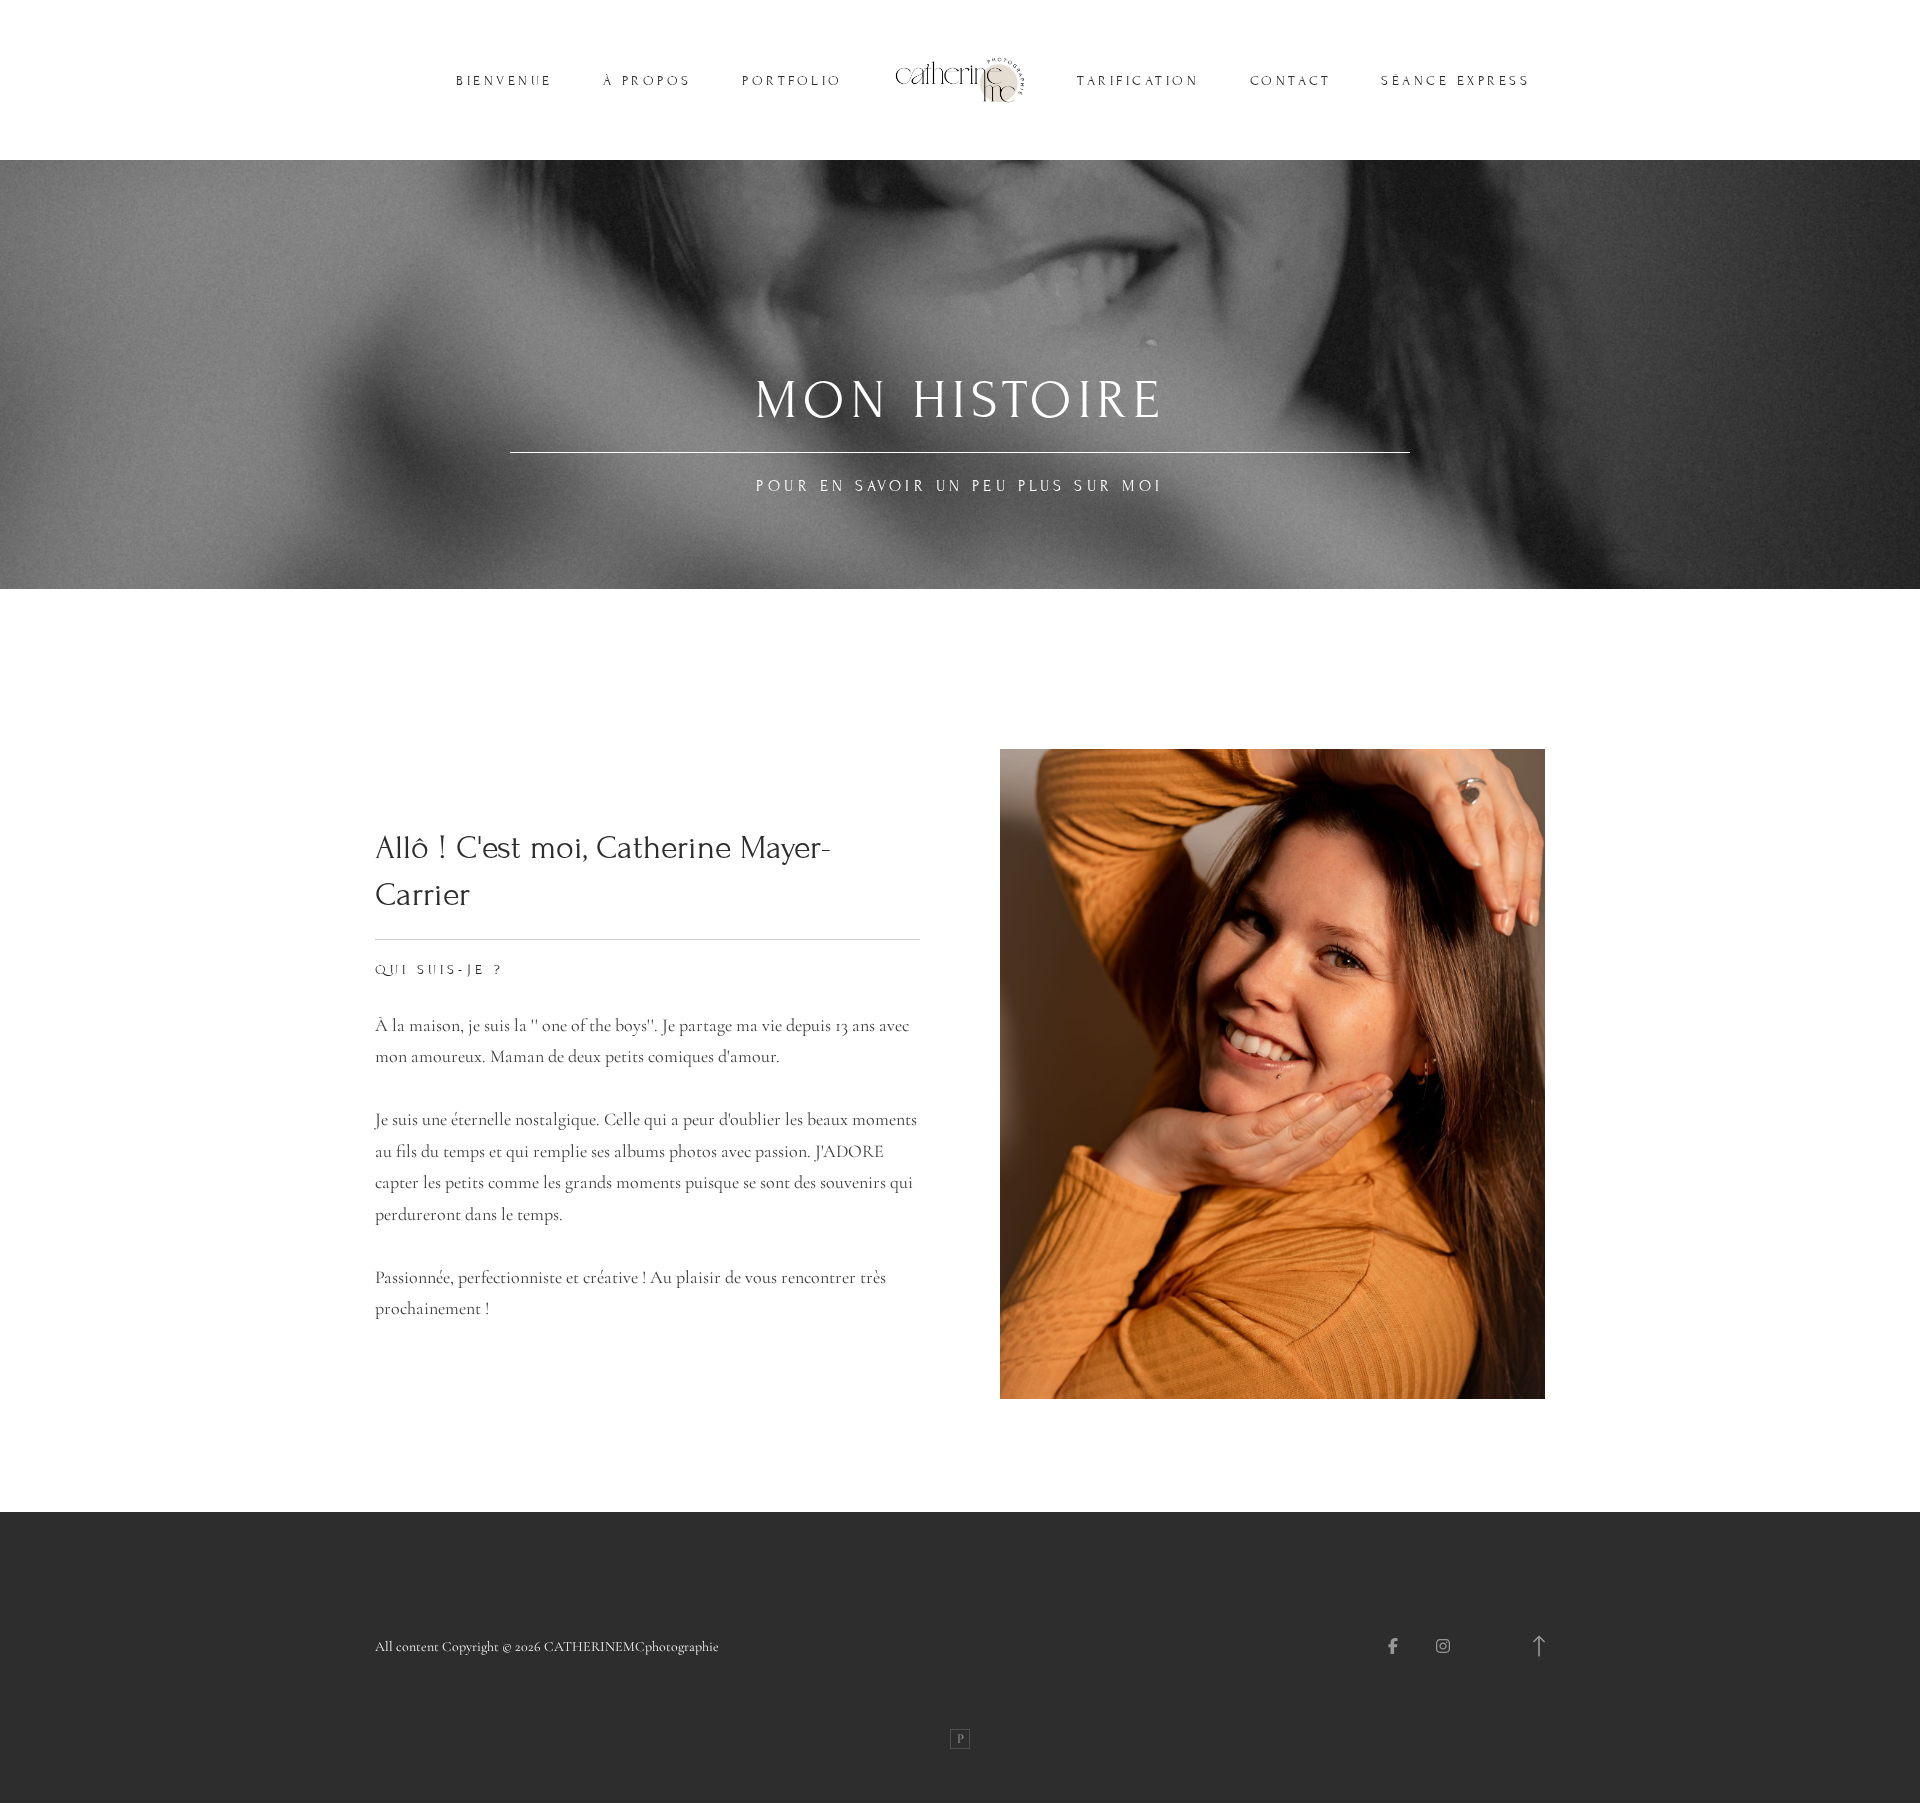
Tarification (1138, 81)
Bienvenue (504, 81)
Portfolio (792, 81)
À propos (647, 81)
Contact (1291, 81)
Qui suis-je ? (439, 970)
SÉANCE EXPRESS (1455, 81)
